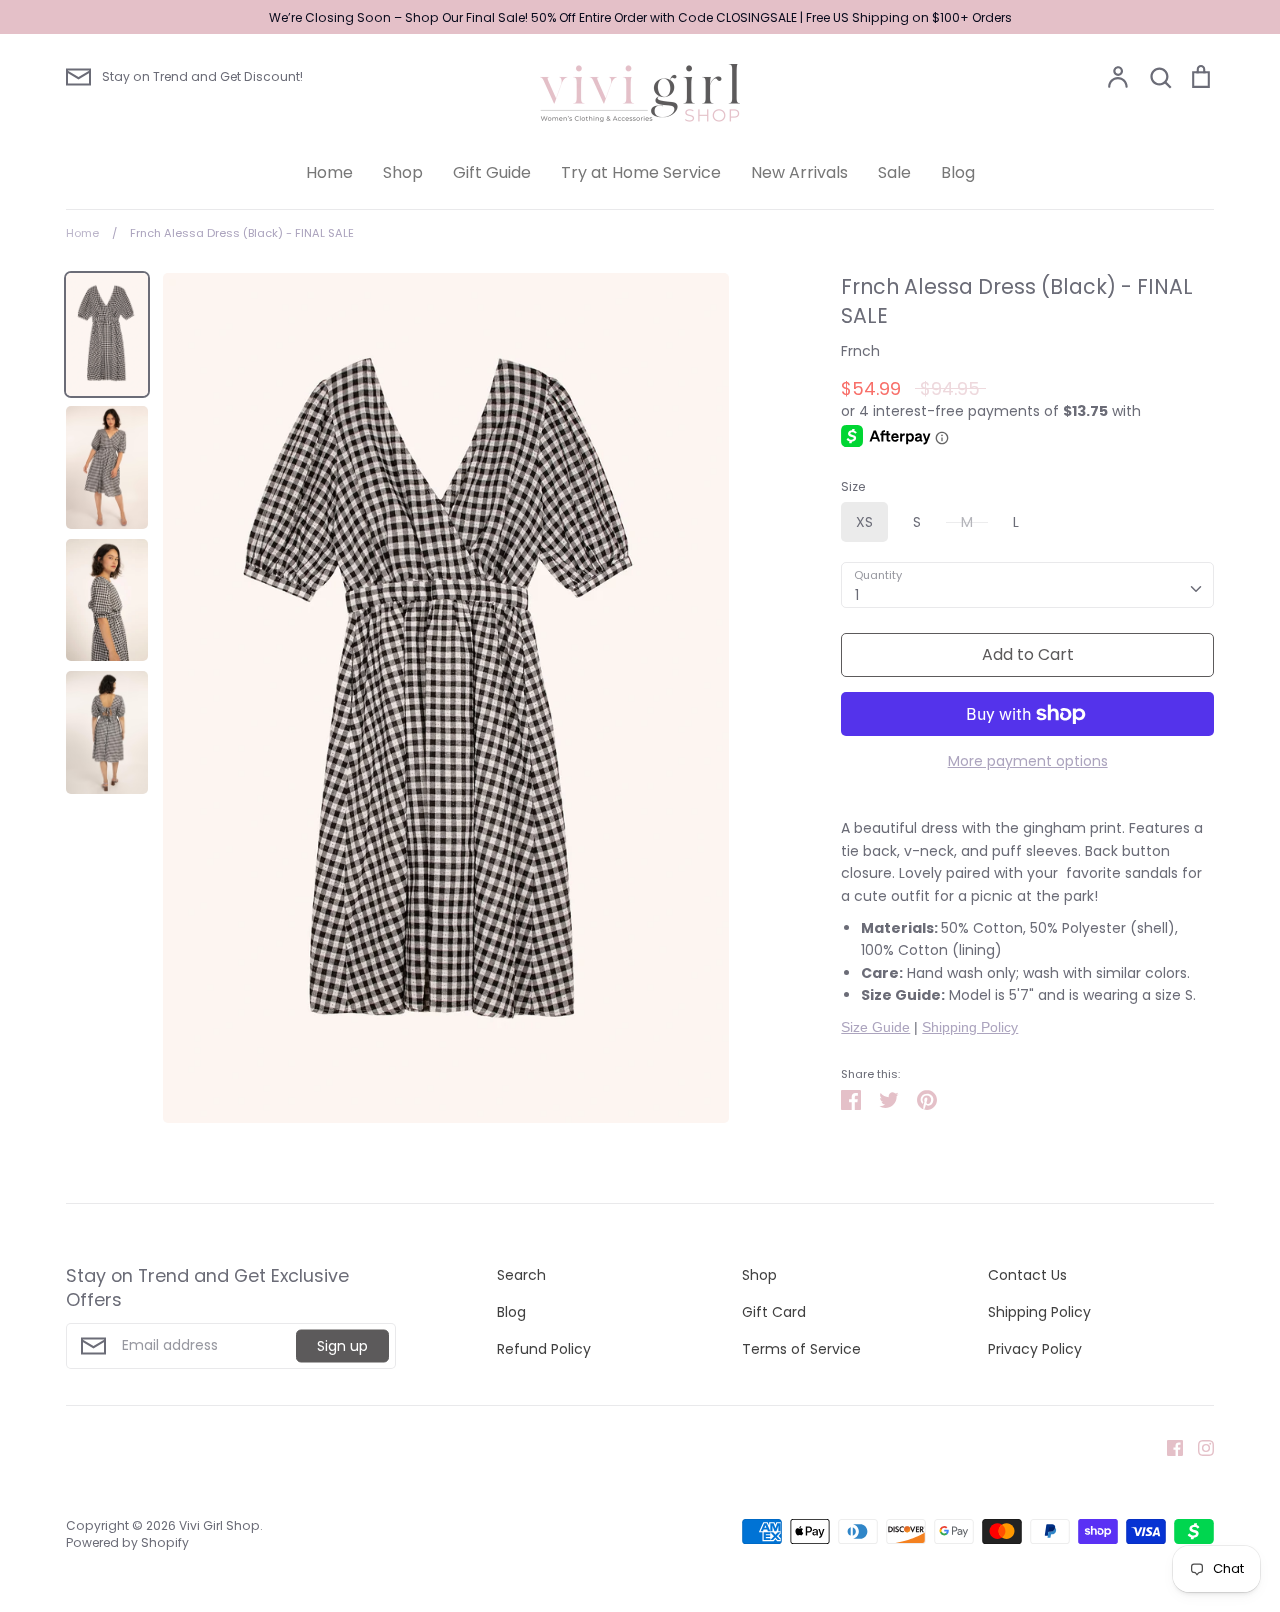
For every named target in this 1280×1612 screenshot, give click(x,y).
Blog (958, 172)
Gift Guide (492, 172)
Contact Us (1027, 1275)
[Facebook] (1167, 1447)
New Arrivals (799, 172)
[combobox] (1027, 585)
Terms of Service (801, 1349)
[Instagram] (1198, 1447)
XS (864, 522)
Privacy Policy (1035, 1349)
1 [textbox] (857, 595)
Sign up (342, 1346)
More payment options (1028, 761)
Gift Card (774, 1312)
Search (521, 1275)
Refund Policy (544, 1349)
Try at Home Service (641, 172)
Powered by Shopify (127, 1542)
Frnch (860, 351)
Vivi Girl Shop (219, 1525)
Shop (403, 172)
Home (329, 172)
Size (853, 487)
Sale (894, 172)
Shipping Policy (970, 1027)
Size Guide (875, 1027)
